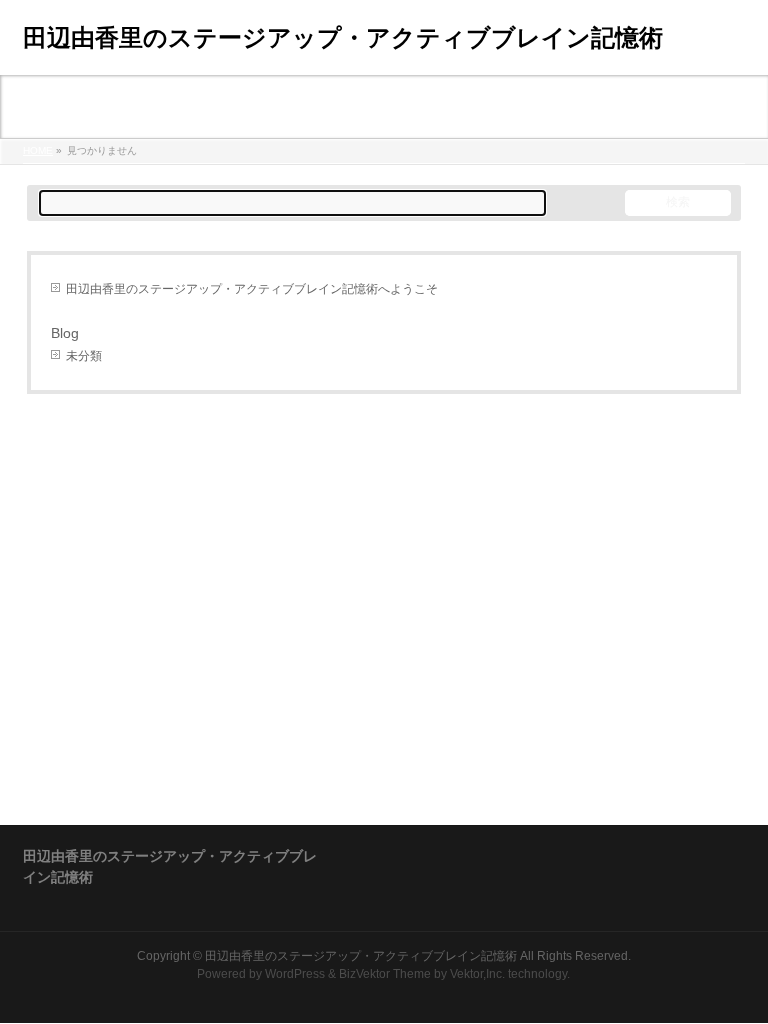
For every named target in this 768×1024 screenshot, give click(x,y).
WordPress (295, 974)
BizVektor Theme (385, 974)
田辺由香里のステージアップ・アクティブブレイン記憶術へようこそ (252, 289)
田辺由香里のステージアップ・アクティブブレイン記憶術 (343, 37)
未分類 (84, 356)
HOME (38, 150)
